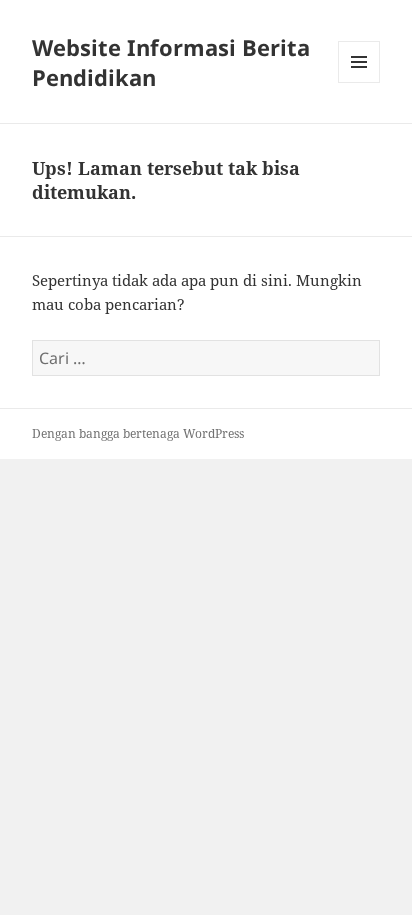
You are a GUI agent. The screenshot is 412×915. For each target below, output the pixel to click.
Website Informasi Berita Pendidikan (171, 62)
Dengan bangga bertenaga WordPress (138, 433)
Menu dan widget (359, 82)
